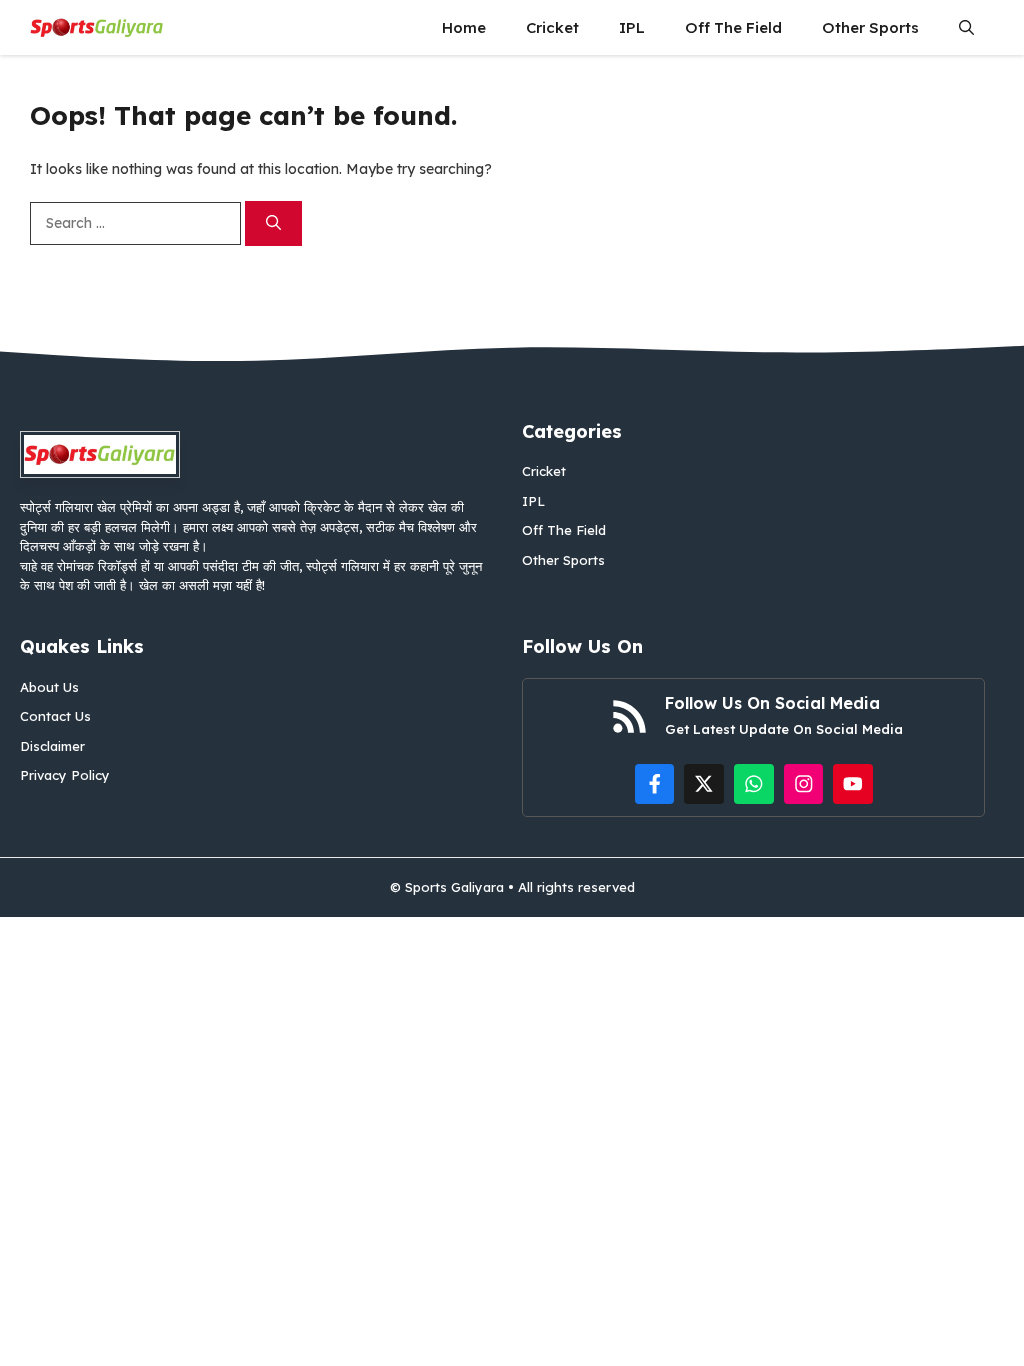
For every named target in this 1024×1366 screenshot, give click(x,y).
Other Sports (870, 27)
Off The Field (733, 27)
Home (464, 27)
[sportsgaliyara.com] (97, 27)
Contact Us (55, 716)
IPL (632, 27)
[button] (966, 27)
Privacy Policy (65, 775)
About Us (49, 687)
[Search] (273, 223)
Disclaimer (52, 746)
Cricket (552, 27)
